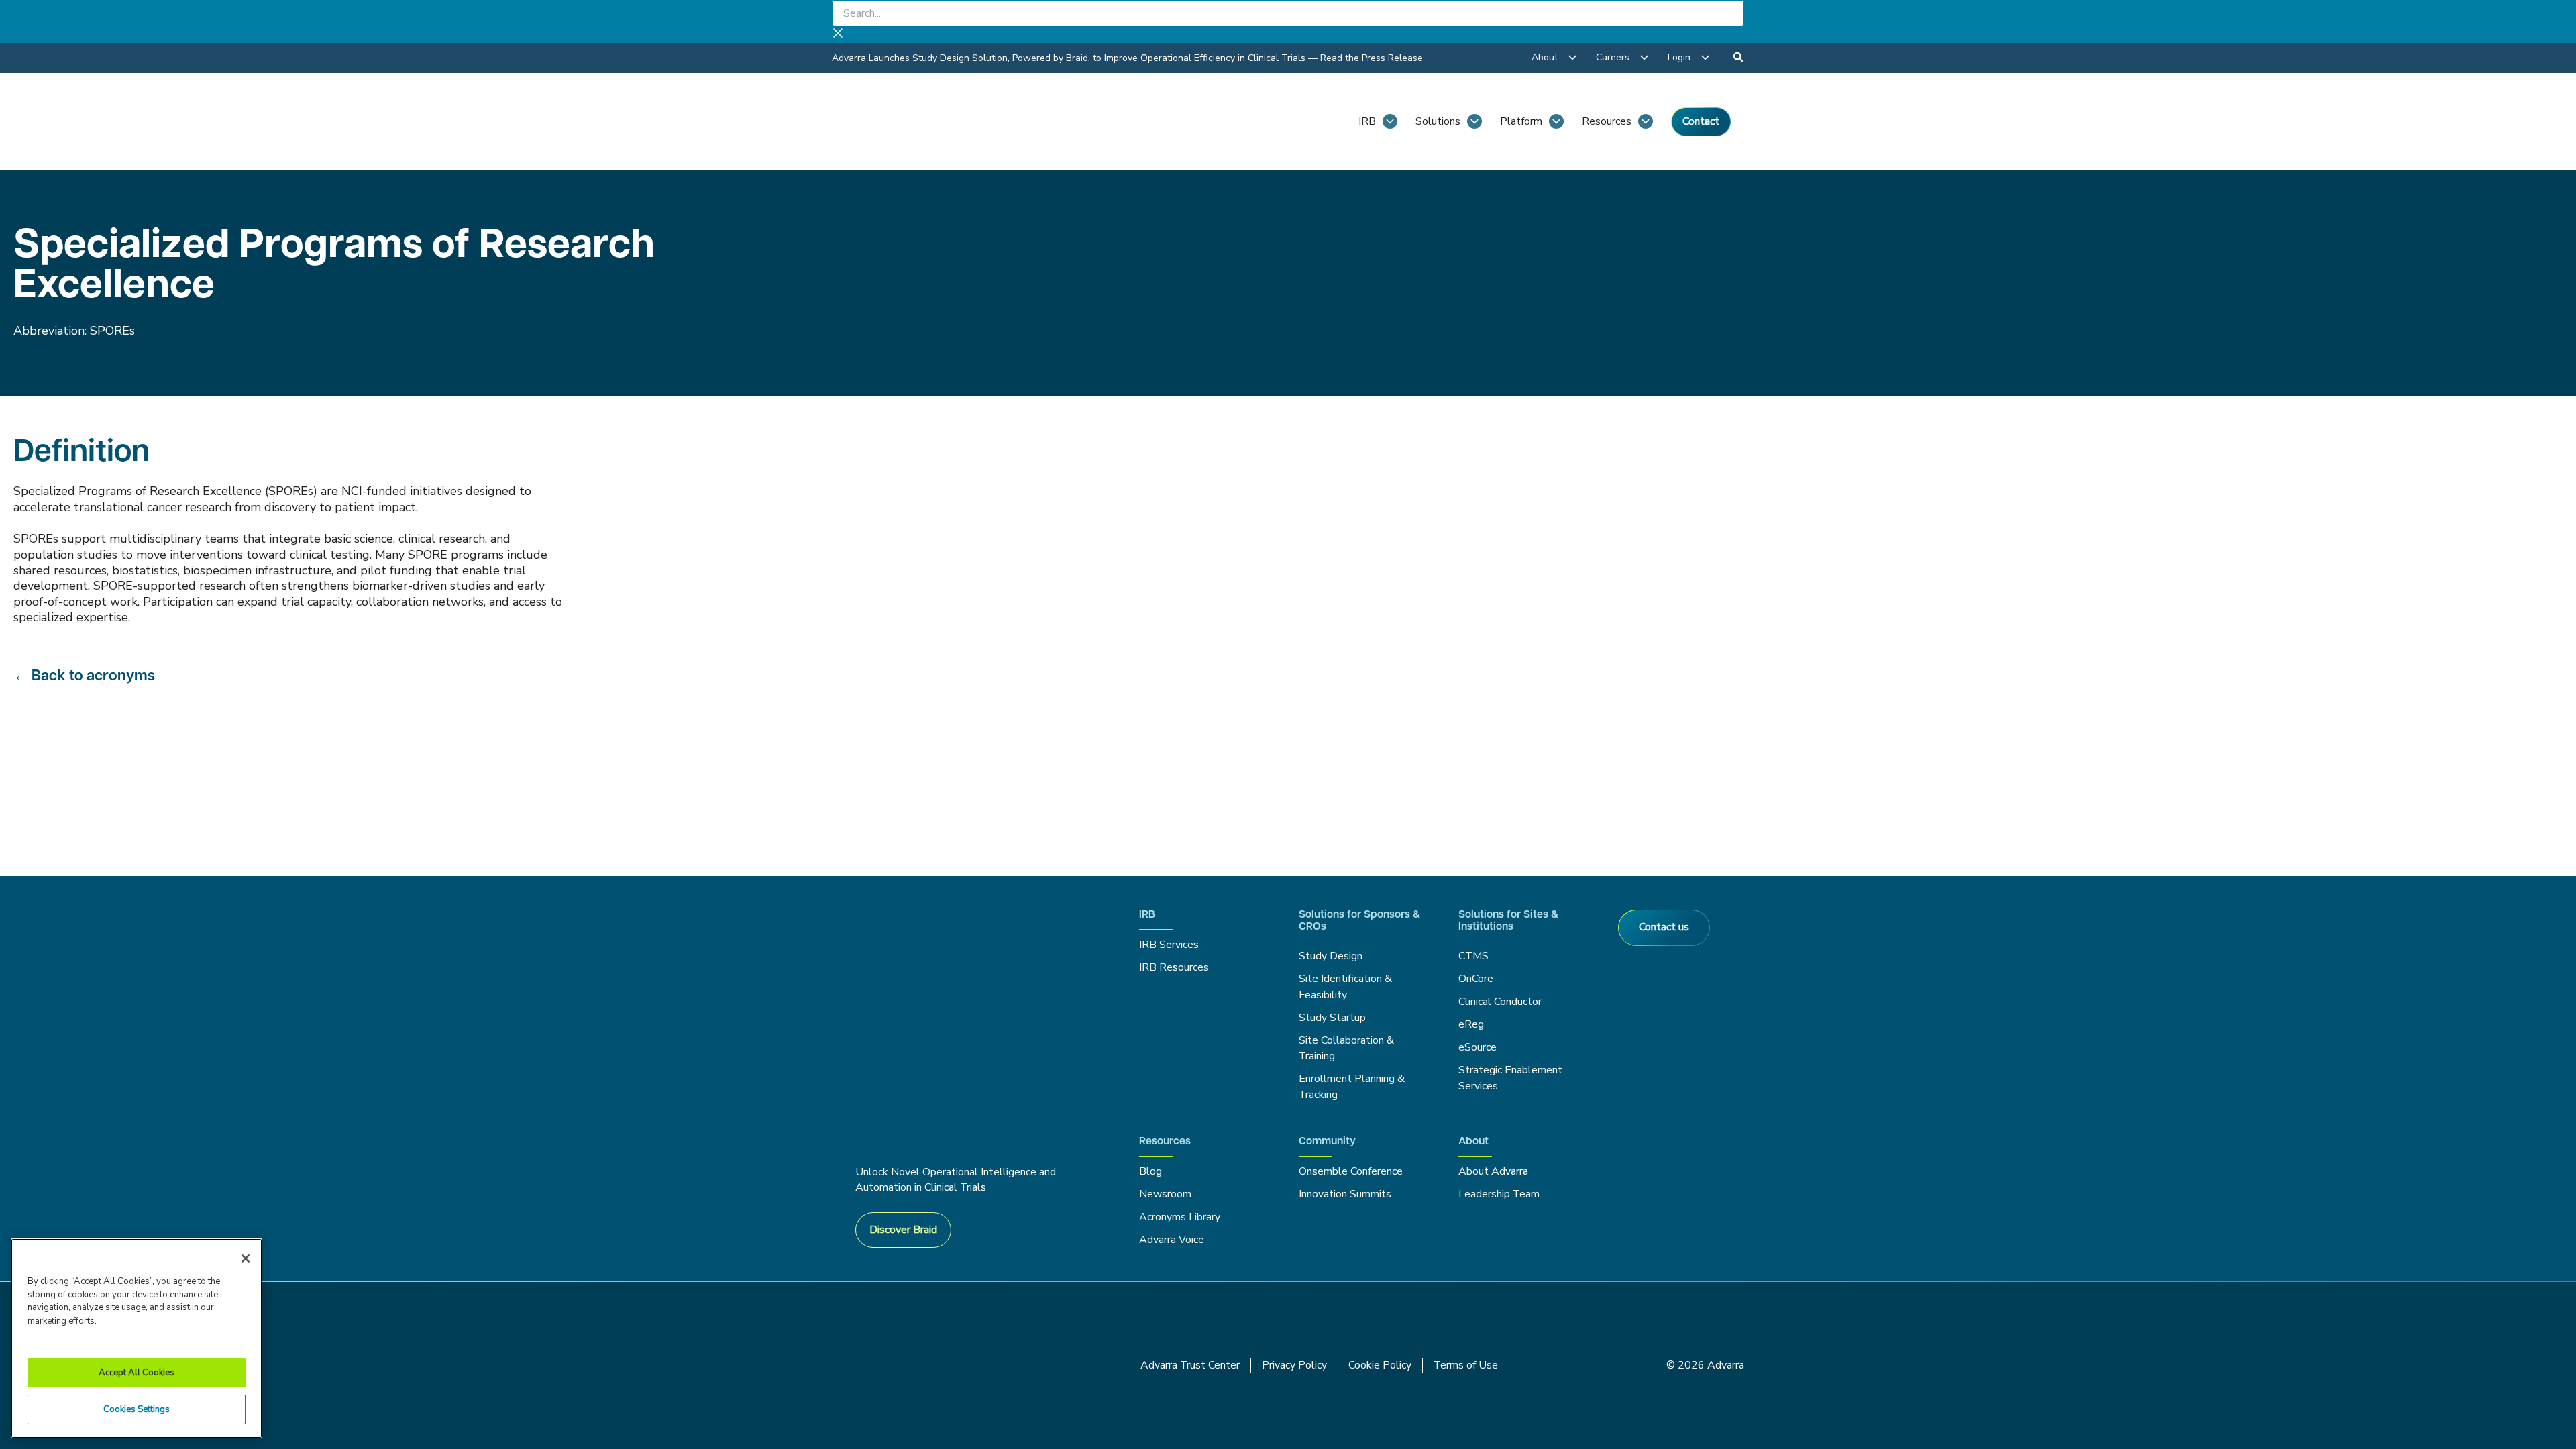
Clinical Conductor (1500, 1002)
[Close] (246, 1258)
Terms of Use (1466, 1365)
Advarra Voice (1172, 1240)
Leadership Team (1499, 1194)
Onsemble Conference (1351, 1171)
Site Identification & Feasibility (1345, 986)
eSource (1478, 1047)
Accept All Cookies (137, 1373)
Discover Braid (903, 1230)
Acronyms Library (1180, 1217)
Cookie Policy (1380, 1365)
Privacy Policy (1294, 1365)
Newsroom (1165, 1194)
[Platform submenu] (1556, 121)
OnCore (1476, 979)
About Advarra (1493, 1171)
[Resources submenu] (1646, 121)
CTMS (1473, 956)
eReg (1471, 1024)
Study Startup (1332, 1018)
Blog (1150, 1171)
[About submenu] (1572, 58)
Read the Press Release (1372, 58)
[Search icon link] (1739, 59)
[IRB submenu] (1390, 121)
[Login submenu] (1705, 58)
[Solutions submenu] (1474, 121)
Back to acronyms (93, 677)
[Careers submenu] (1644, 58)
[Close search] (838, 35)
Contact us (1664, 927)
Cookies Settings (137, 1409)
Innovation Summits (1345, 1194)
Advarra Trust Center (1190, 1365)
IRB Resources (1174, 967)
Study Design (1331, 956)
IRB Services (1171, 945)
